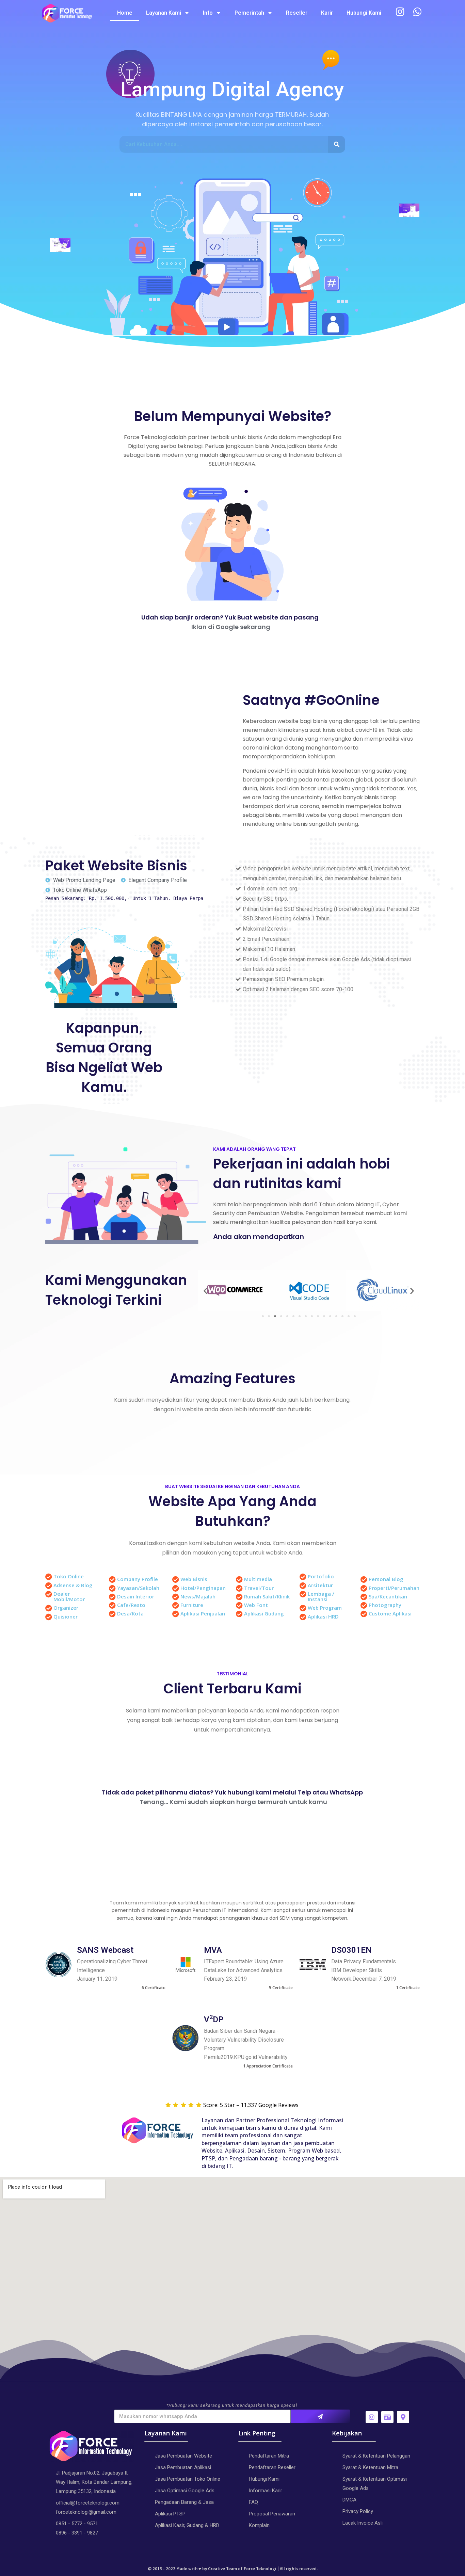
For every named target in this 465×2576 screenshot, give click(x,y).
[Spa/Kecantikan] (364, 1597)
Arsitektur (320, 1585)
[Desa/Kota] (112, 1614)
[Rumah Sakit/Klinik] (239, 1597)
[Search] (337, 144)
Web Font (256, 1605)
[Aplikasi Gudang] (239, 1614)
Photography (385, 1605)
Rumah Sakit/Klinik (267, 1596)
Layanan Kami (164, 13)
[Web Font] (239, 1606)
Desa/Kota (130, 1613)
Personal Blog (386, 1579)
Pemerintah (249, 13)
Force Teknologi (260, 2569)
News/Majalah (198, 1596)
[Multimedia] (239, 1580)
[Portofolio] (303, 1577)
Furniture (192, 1605)
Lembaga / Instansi (321, 1596)
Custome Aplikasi (390, 1613)
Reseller (297, 13)
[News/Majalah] (176, 1597)
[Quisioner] (49, 1617)
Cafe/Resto (131, 1605)
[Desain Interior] (112, 1597)
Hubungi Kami (364, 13)
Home (125, 13)
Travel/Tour (259, 1588)
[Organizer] (49, 1608)
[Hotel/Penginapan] (176, 1589)
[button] (205, 1291)
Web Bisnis (194, 1579)
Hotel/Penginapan (203, 1588)
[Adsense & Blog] (49, 1586)
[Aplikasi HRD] (303, 1617)
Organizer (66, 1608)
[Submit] (320, 2416)
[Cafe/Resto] (112, 1606)
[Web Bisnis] (176, 1580)
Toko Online (69, 1576)
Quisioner (66, 1616)
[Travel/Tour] (239, 1589)
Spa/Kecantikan (388, 1596)
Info (208, 13)
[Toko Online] (49, 1577)
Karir (327, 13)
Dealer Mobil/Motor (69, 1596)
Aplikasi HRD (323, 1616)
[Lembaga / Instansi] (303, 1594)
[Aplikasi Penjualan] (176, 1614)
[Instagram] (372, 2417)
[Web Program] (303, 1608)
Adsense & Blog (73, 1585)
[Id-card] (387, 2417)
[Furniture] (176, 1606)
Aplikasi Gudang (264, 1613)
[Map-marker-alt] (403, 2417)
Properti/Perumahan (394, 1588)
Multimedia (258, 1579)
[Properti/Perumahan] (364, 1589)
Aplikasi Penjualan (203, 1613)
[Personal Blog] (364, 1580)
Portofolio (321, 1576)
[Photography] (364, 1606)
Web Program (325, 1608)
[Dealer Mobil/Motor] (49, 1594)
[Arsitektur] (303, 1586)
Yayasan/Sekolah (138, 1588)
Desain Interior (136, 1596)
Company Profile (138, 1579)
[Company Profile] (112, 1580)
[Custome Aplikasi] (364, 1614)
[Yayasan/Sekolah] (112, 1589)
